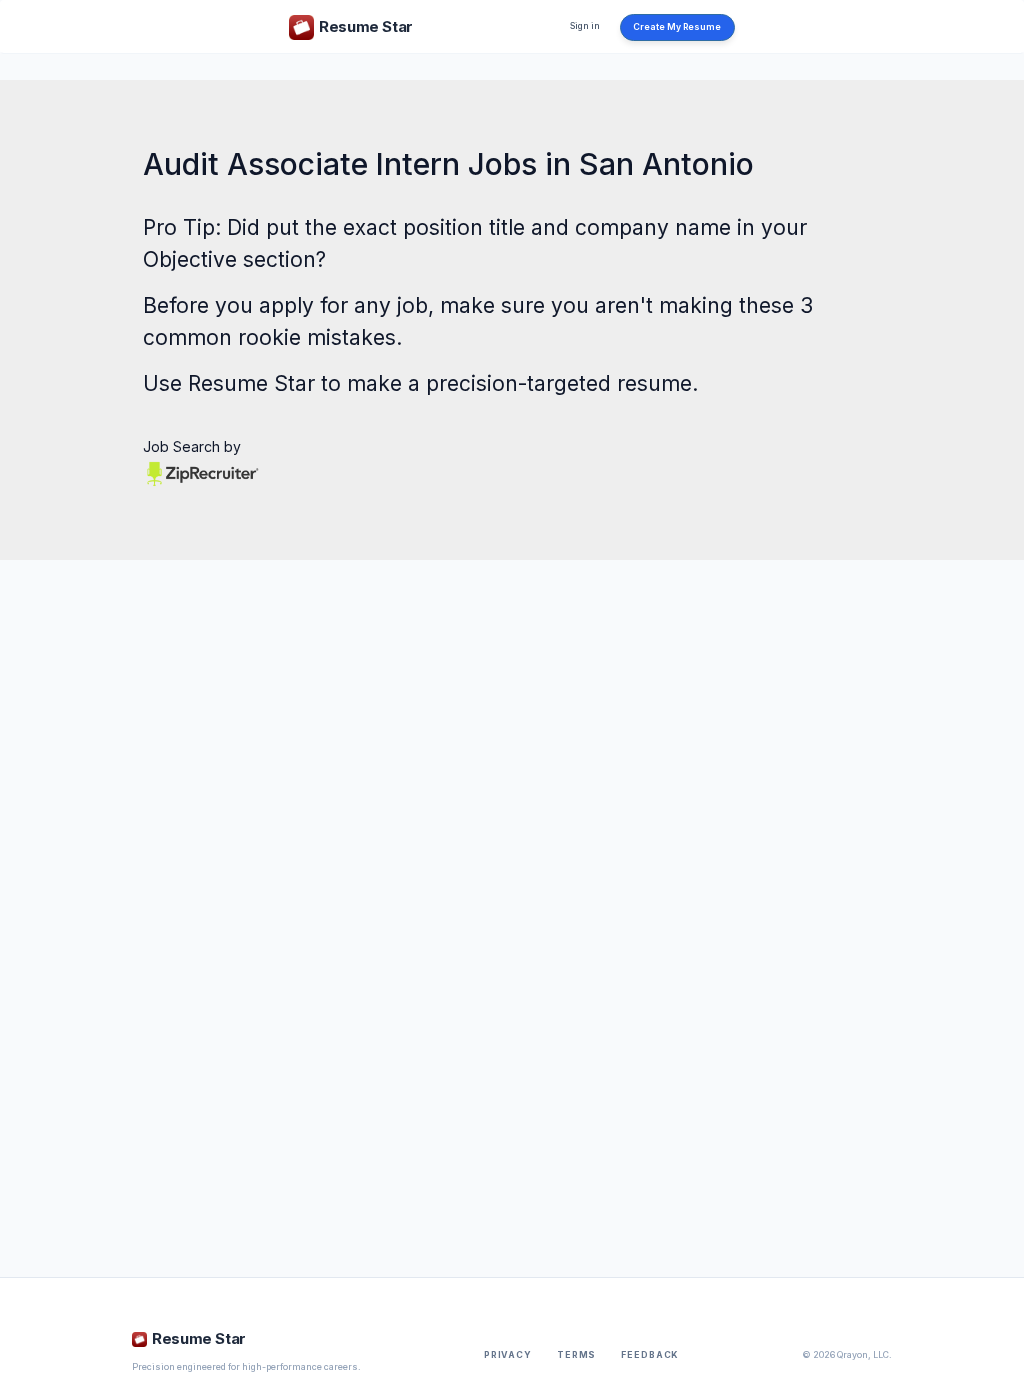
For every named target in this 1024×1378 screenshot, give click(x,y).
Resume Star (251, 383)
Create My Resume (677, 27)
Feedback (650, 1355)
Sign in (585, 26)
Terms (576, 1355)
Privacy (508, 1355)
